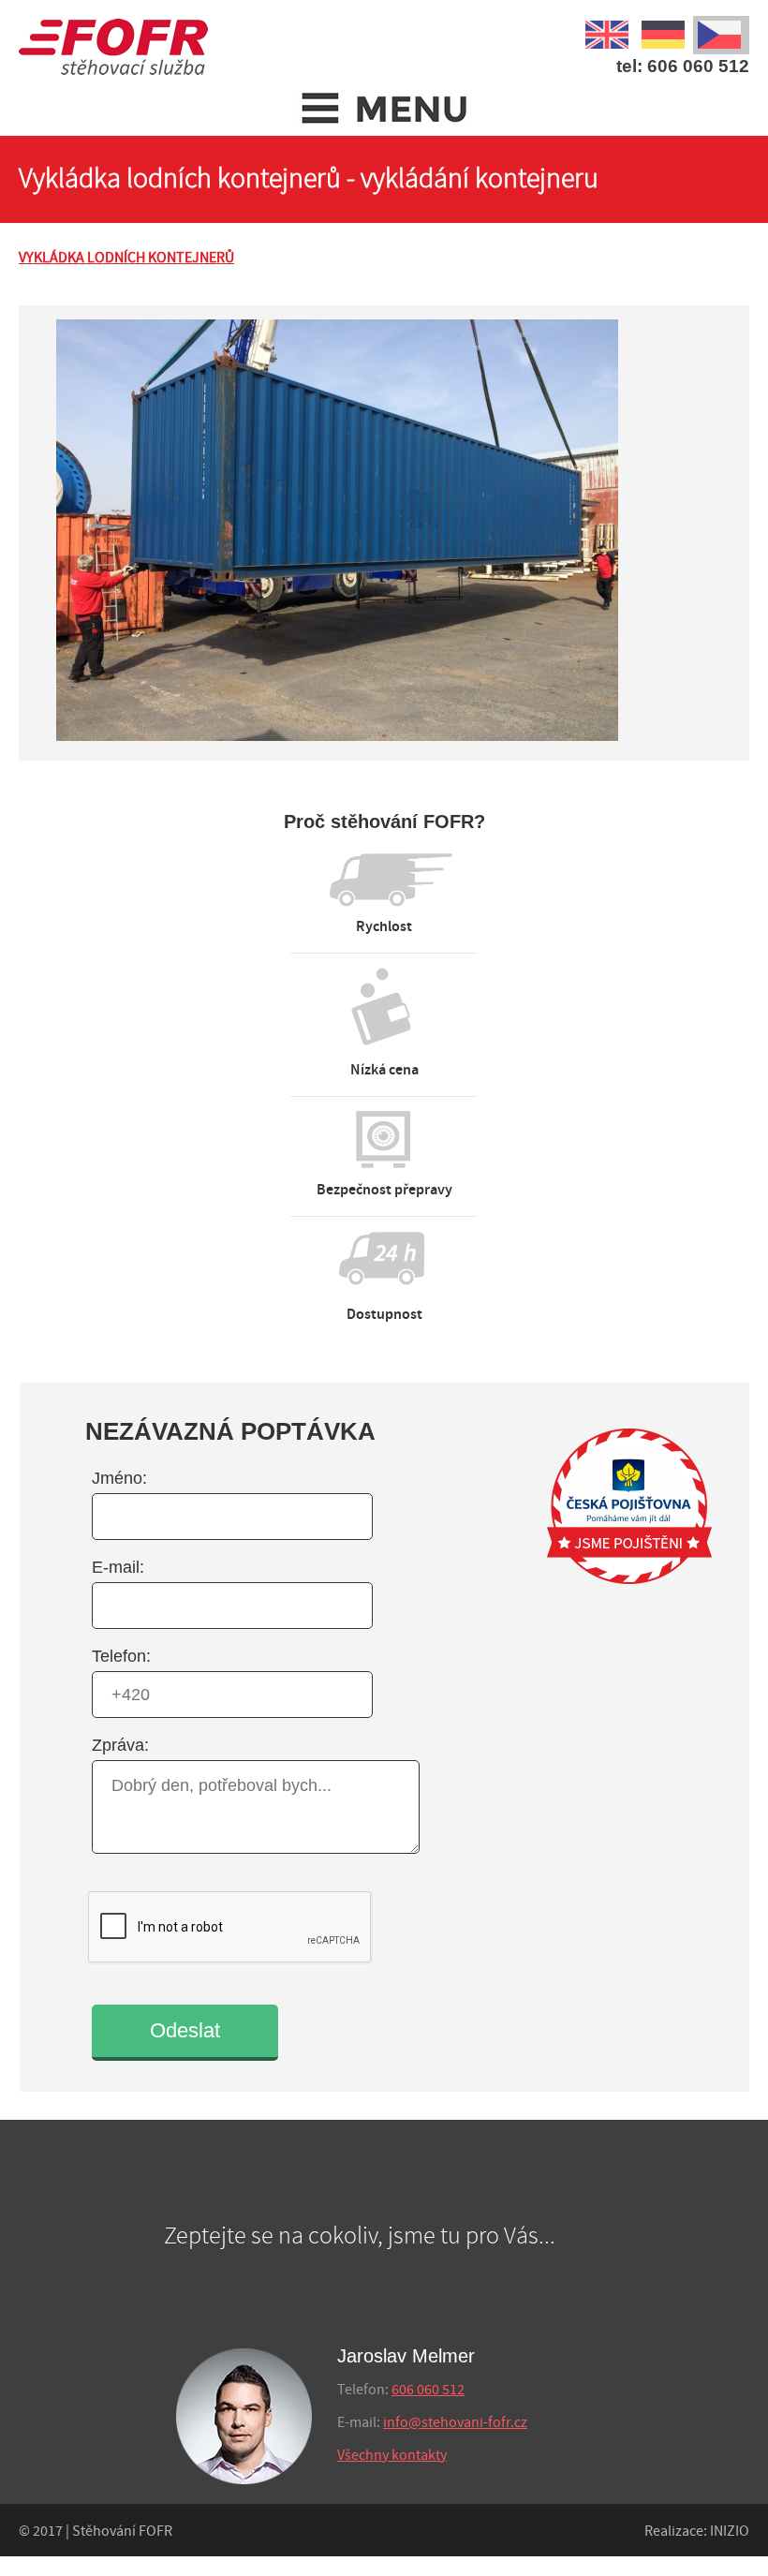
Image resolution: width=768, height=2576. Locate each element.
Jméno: (119, 1478)
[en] (609, 32)
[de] (665, 32)
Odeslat (185, 2030)
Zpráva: (120, 1745)
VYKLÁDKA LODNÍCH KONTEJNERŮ (126, 258)
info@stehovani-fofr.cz (455, 2423)
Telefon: (121, 1656)
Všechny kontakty (392, 2456)
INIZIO (730, 2532)
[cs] (721, 32)
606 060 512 (428, 2390)
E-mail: (118, 1567)
